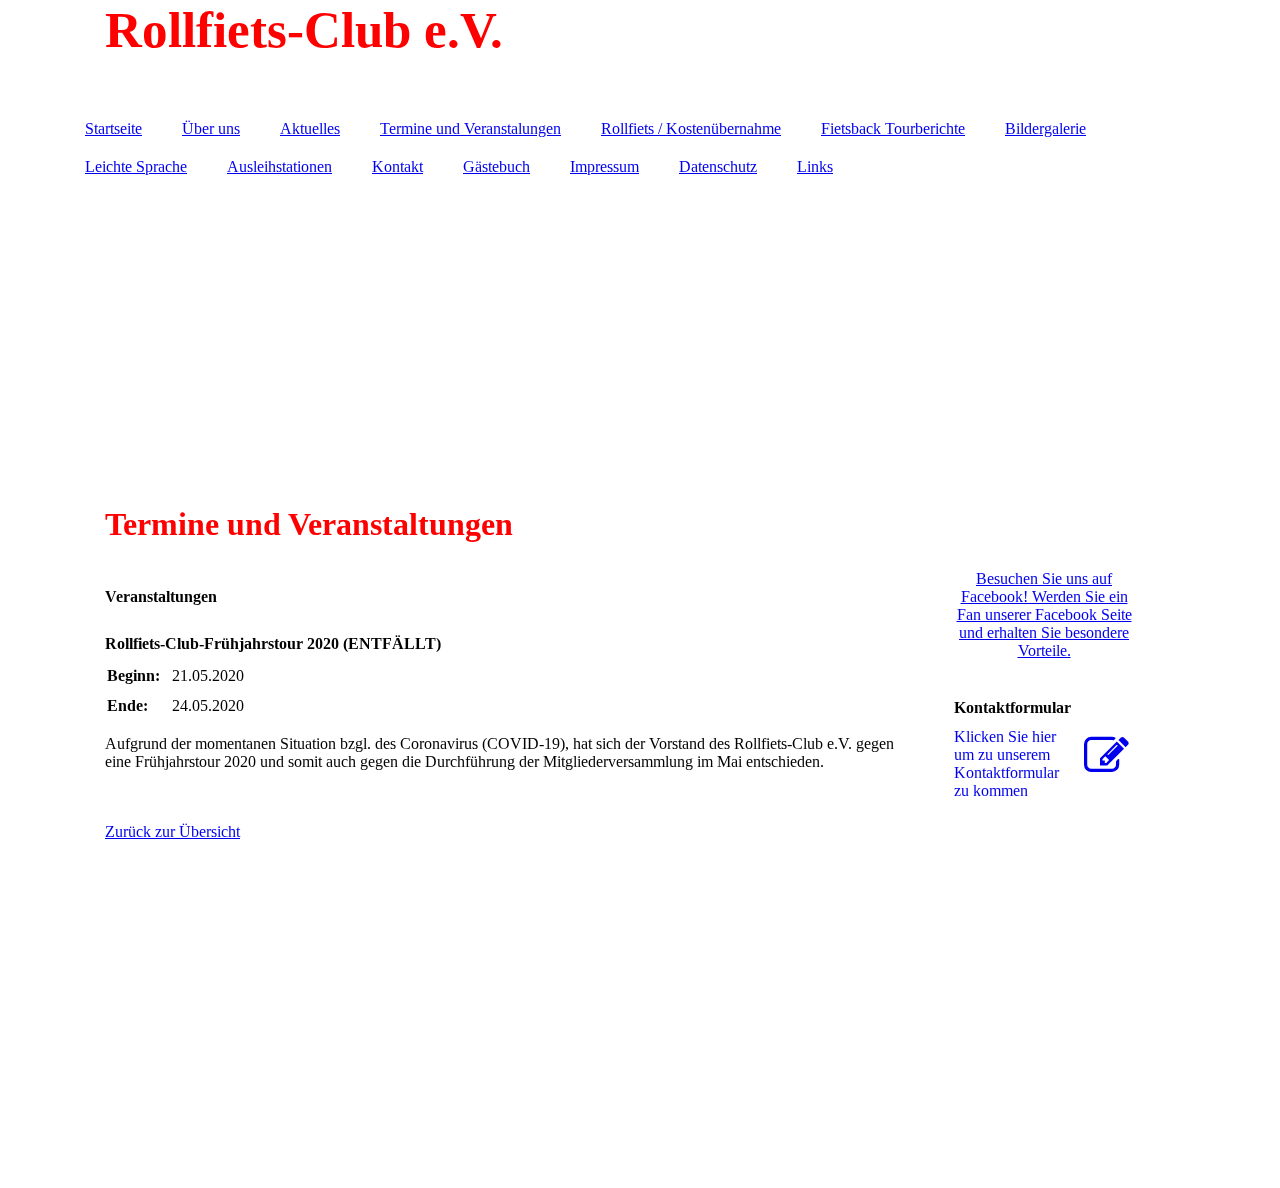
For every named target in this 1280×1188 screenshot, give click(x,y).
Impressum (604, 166)
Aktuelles (310, 128)
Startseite (113, 128)
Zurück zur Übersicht (172, 831)
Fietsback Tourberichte (893, 128)
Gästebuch (496, 166)
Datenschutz (718, 166)
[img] (640, 55)
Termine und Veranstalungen (470, 128)
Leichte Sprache (136, 166)
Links (815, 166)
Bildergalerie (1045, 128)
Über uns (211, 128)
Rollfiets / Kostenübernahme (691, 128)
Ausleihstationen (279, 166)
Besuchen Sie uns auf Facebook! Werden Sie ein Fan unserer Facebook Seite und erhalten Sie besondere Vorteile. (1044, 614)
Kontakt (397, 166)
